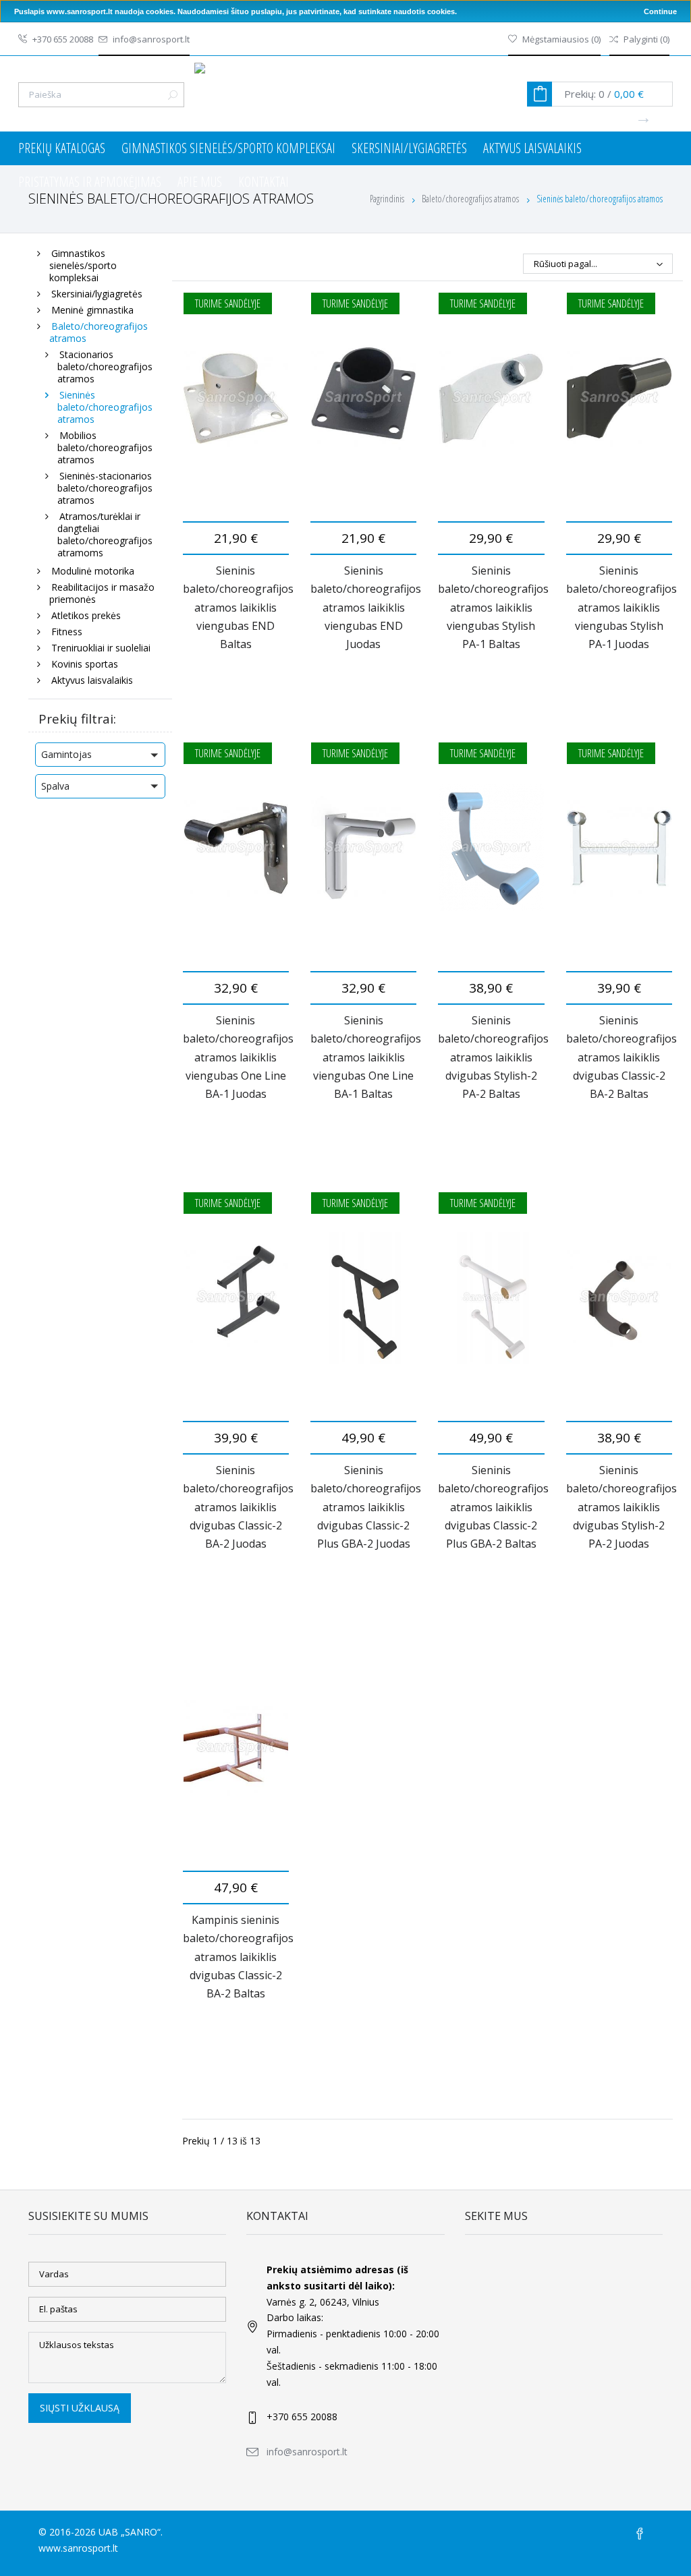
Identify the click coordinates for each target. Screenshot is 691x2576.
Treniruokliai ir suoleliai (101, 648)
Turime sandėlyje (228, 303)
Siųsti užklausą (80, 2408)
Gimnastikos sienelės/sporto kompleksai (228, 148)
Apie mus (200, 182)
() (561, 39)
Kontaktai (264, 182)
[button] (100, 755)
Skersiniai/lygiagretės (409, 148)
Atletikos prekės (86, 615)
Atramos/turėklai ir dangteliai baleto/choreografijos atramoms (105, 534)
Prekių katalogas (62, 148)
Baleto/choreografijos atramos (99, 332)
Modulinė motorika (93, 571)
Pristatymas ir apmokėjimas (90, 182)
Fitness (67, 632)
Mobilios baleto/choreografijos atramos (105, 447)
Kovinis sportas (85, 664)
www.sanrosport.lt (78, 2548)
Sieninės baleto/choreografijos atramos (105, 407)
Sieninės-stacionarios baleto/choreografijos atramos (105, 488)
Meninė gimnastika (92, 310)
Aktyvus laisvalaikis (532, 148)
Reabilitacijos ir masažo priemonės (102, 593)
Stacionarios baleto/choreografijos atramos (105, 367)
